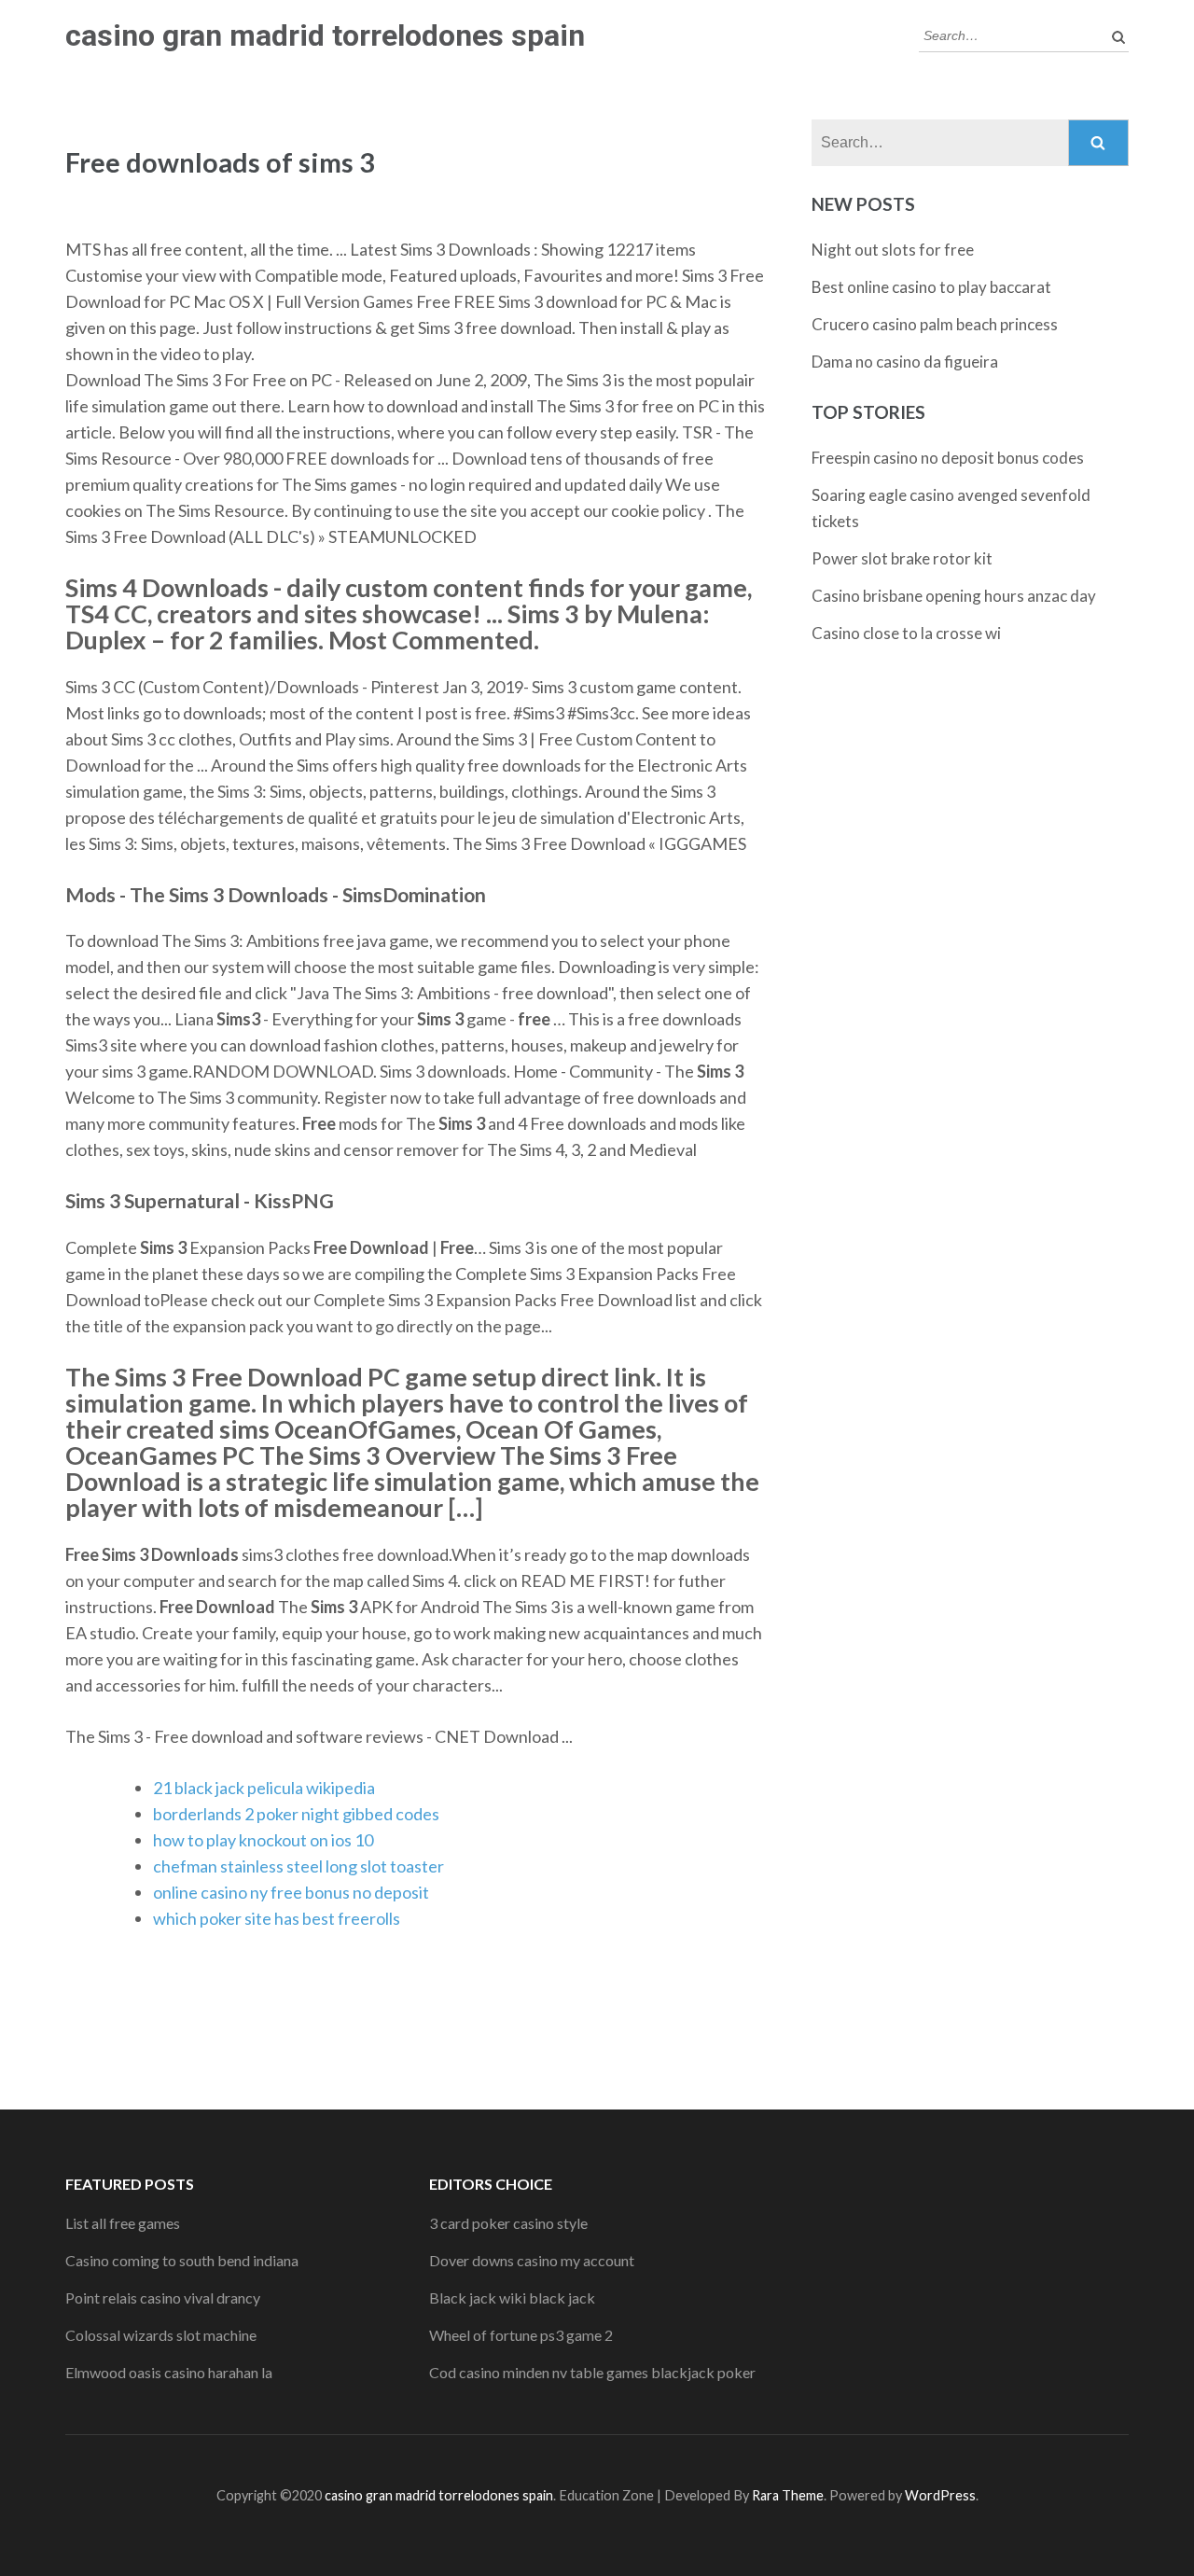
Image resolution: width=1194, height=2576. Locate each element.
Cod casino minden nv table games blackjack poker (592, 2372)
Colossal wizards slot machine (161, 2335)
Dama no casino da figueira (905, 362)
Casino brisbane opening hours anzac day (954, 596)
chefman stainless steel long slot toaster (298, 1866)
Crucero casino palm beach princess (935, 324)
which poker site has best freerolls (277, 1918)
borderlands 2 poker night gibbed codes (296, 1814)
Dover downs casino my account (532, 2260)
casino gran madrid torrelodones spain (325, 35)
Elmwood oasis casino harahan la (169, 2372)
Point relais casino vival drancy (163, 2298)
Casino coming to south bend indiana (182, 2260)
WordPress (940, 2495)
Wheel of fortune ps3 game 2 (521, 2335)
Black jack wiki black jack (512, 2298)
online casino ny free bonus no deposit (291, 1892)
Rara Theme (788, 2495)
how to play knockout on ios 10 (263, 1840)
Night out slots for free (893, 250)
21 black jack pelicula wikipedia (264, 1788)
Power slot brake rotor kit (902, 558)
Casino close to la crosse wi (906, 633)
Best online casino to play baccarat (931, 287)
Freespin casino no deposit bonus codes (948, 458)
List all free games (123, 2223)
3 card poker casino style (508, 2223)
